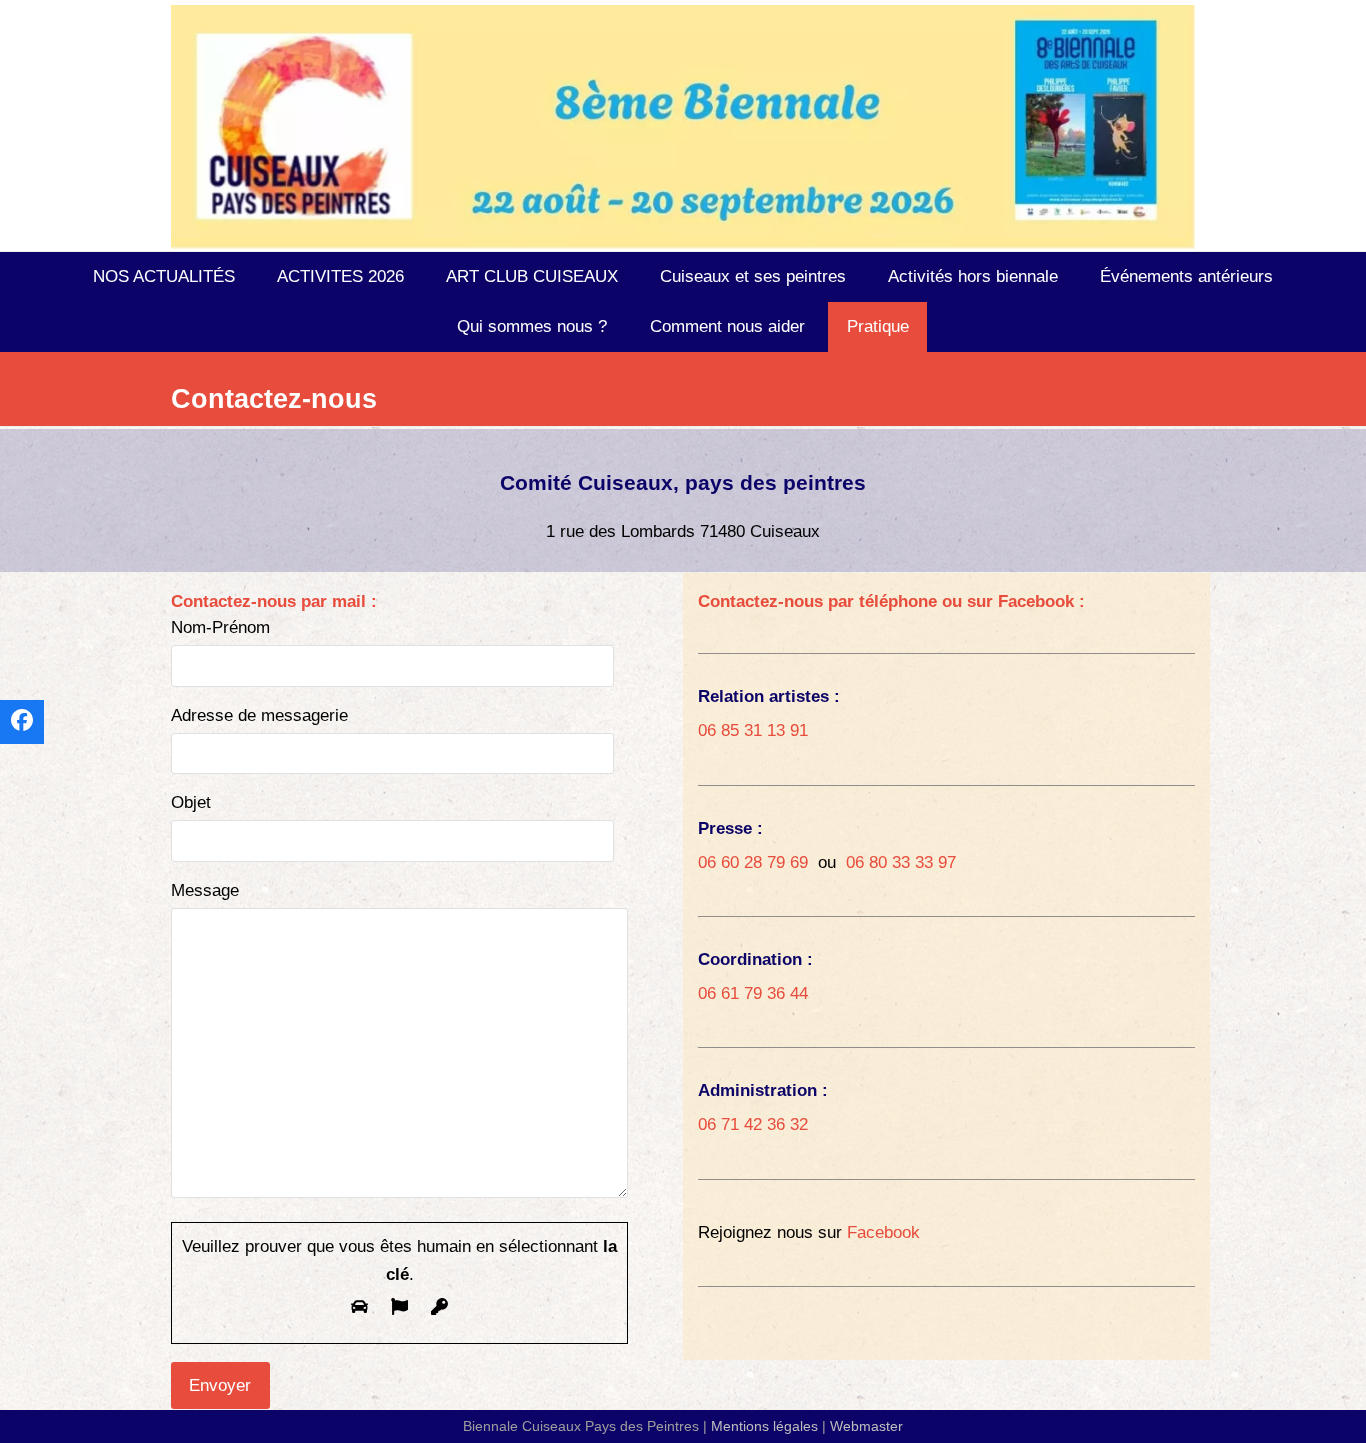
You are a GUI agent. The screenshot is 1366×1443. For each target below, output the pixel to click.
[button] (22, 722)
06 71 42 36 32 (753, 1124)
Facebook (883, 1232)
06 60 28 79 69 (753, 862)
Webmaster (866, 1426)
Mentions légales (764, 1426)
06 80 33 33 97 (901, 862)
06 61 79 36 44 (753, 993)
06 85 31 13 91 (753, 730)
